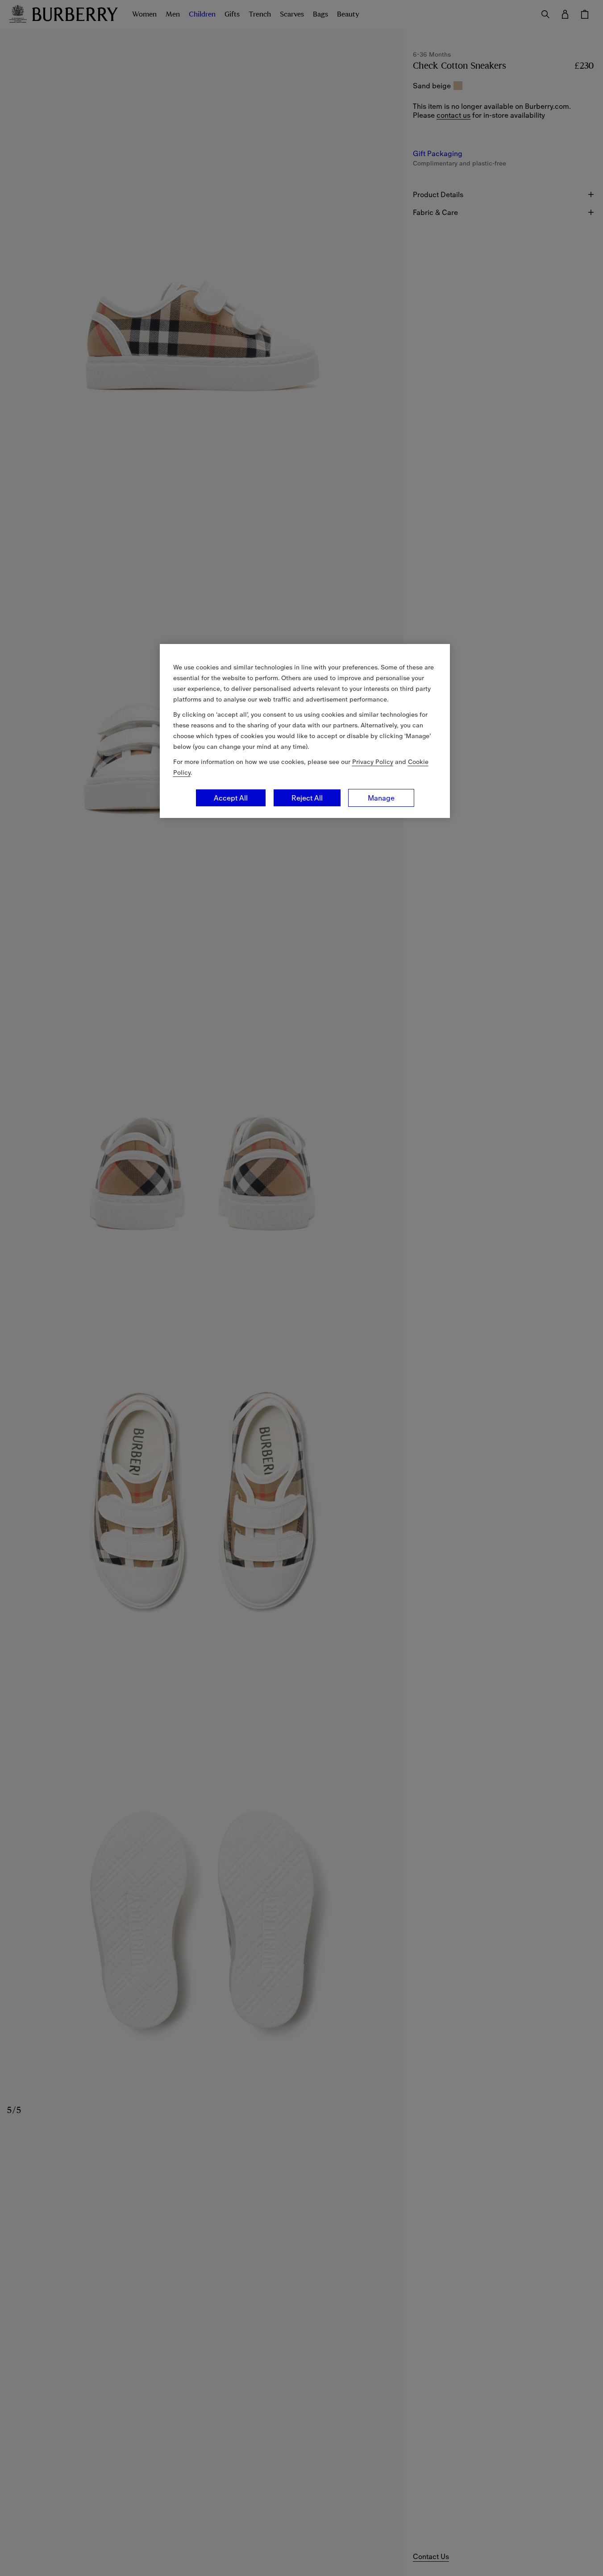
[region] (305, 731)
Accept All (231, 798)
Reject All (307, 798)
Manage (381, 798)
